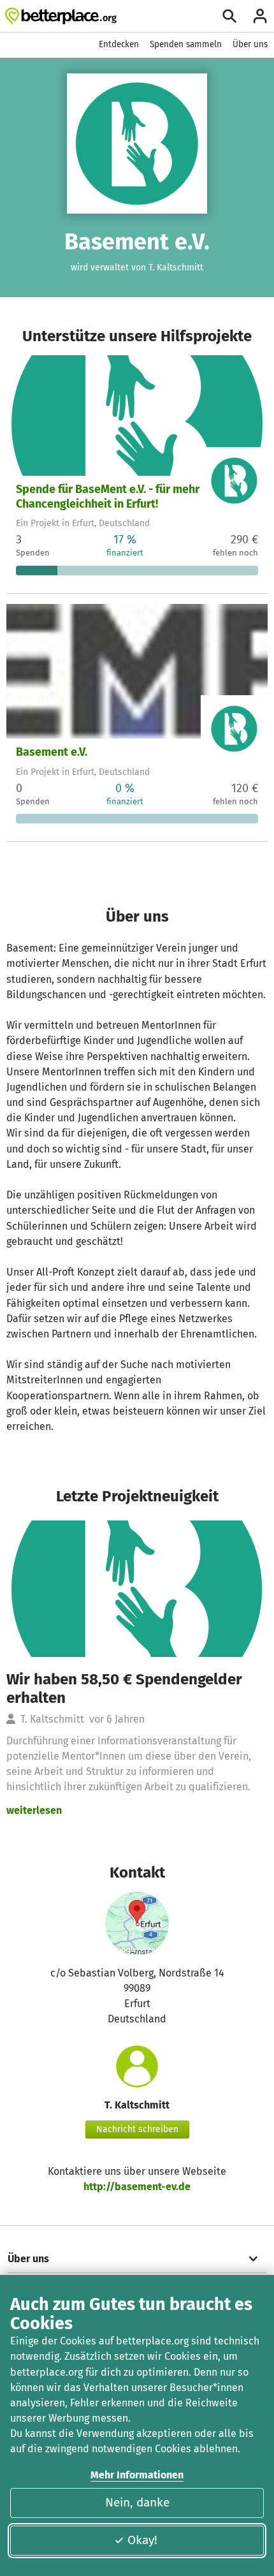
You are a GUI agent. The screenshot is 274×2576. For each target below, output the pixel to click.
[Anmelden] (260, 16)
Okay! (142, 2540)
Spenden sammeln (186, 44)
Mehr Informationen (137, 2475)
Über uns (250, 44)
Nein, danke (137, 2502)
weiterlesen (34, 1810)
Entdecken (119, 44)
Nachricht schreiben (137, 2129)
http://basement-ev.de (137, 2187)
